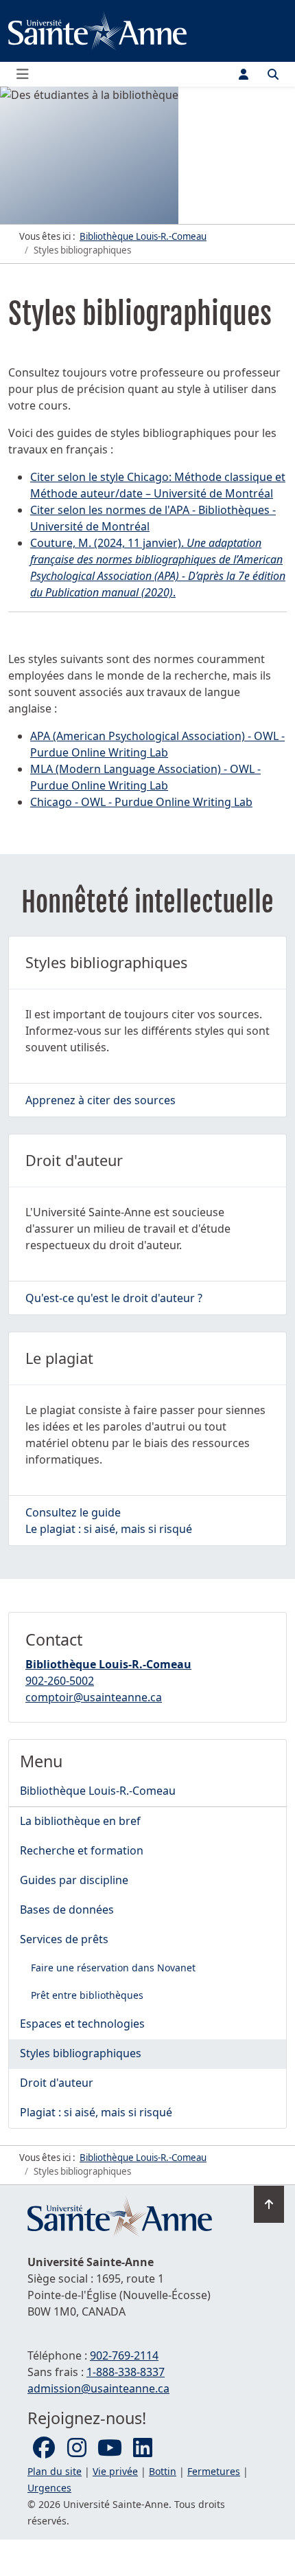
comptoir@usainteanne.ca (94, 1697)
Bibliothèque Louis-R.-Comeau (108, 1664)
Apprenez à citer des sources (101, 1100)
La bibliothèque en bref (80, 1821)
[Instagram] (77, 2448)
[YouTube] (110, 2448)
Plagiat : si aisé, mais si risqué (96, 2112)
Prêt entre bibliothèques (87, 1995)
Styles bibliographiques (81, 2053)
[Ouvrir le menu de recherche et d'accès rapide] (273, 74)
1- (126, 2372)
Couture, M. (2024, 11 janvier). (108, 543)
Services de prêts (64, 1939)
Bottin (163, 2471)
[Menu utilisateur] (244, 74)
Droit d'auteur (57, 2083)
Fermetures (214, 2471)
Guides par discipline (74, 1880)
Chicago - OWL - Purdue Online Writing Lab (141, 802)
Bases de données (67, 1909)
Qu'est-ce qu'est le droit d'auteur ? (114, 1298)
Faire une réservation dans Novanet (113, 1968)
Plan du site (55, 2471)
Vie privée (115, 2471)
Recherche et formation (82, 1850)
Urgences (49, 2488)
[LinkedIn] (143, 2448)
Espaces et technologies (82, 2024)
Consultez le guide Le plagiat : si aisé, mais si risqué (109, 1521)
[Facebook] (44, 2448)
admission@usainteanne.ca (98, 2388)
